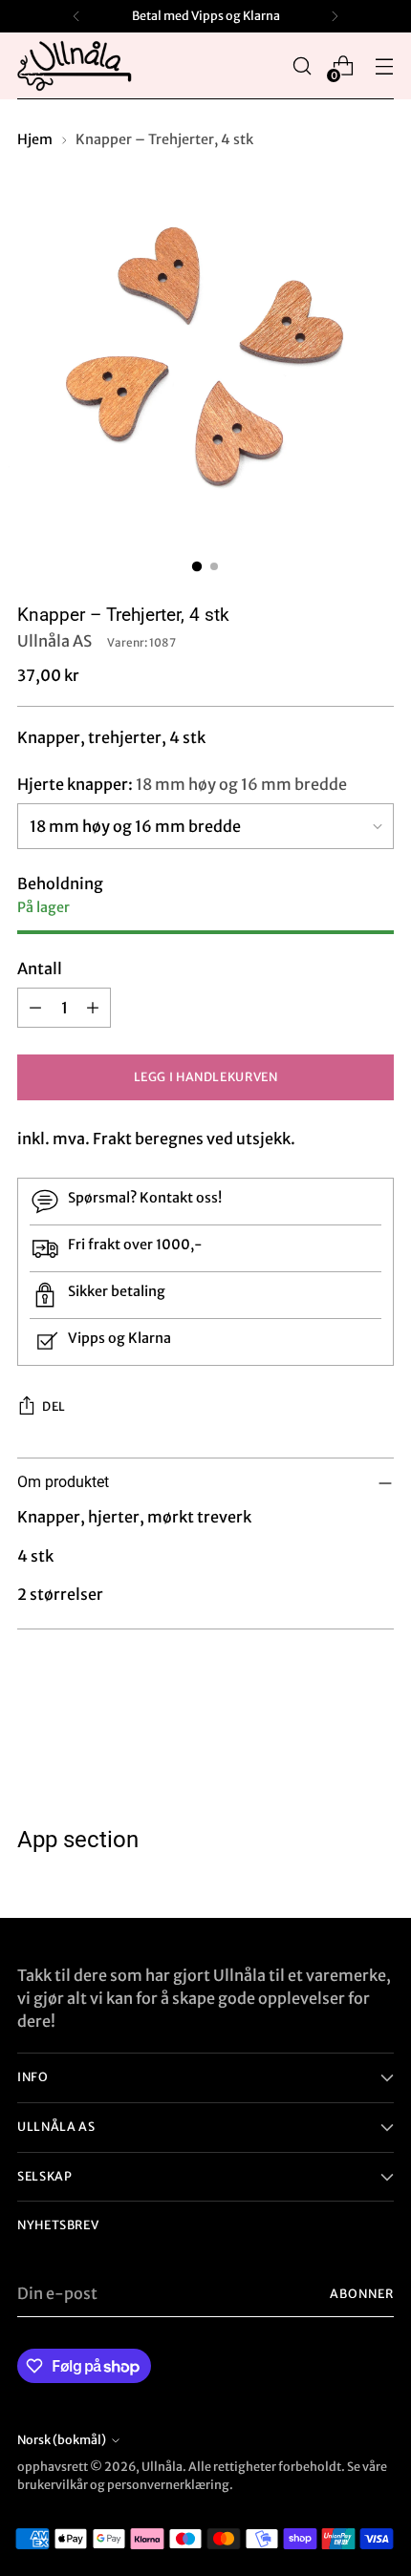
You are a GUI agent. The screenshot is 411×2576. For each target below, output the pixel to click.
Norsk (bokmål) (62, 2440)
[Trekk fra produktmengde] (35, 1008)
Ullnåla (162, 2467)
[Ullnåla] (75, 66)
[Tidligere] (76, 16)
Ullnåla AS (54, 641)
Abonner (362, 2294)
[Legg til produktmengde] (93, 1008)
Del (54, 1406)
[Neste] (335, 16)
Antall (40, 969)
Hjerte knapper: (182, 784)
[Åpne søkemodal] (302, 66)
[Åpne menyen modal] (384, 66)
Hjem (35, 139)
